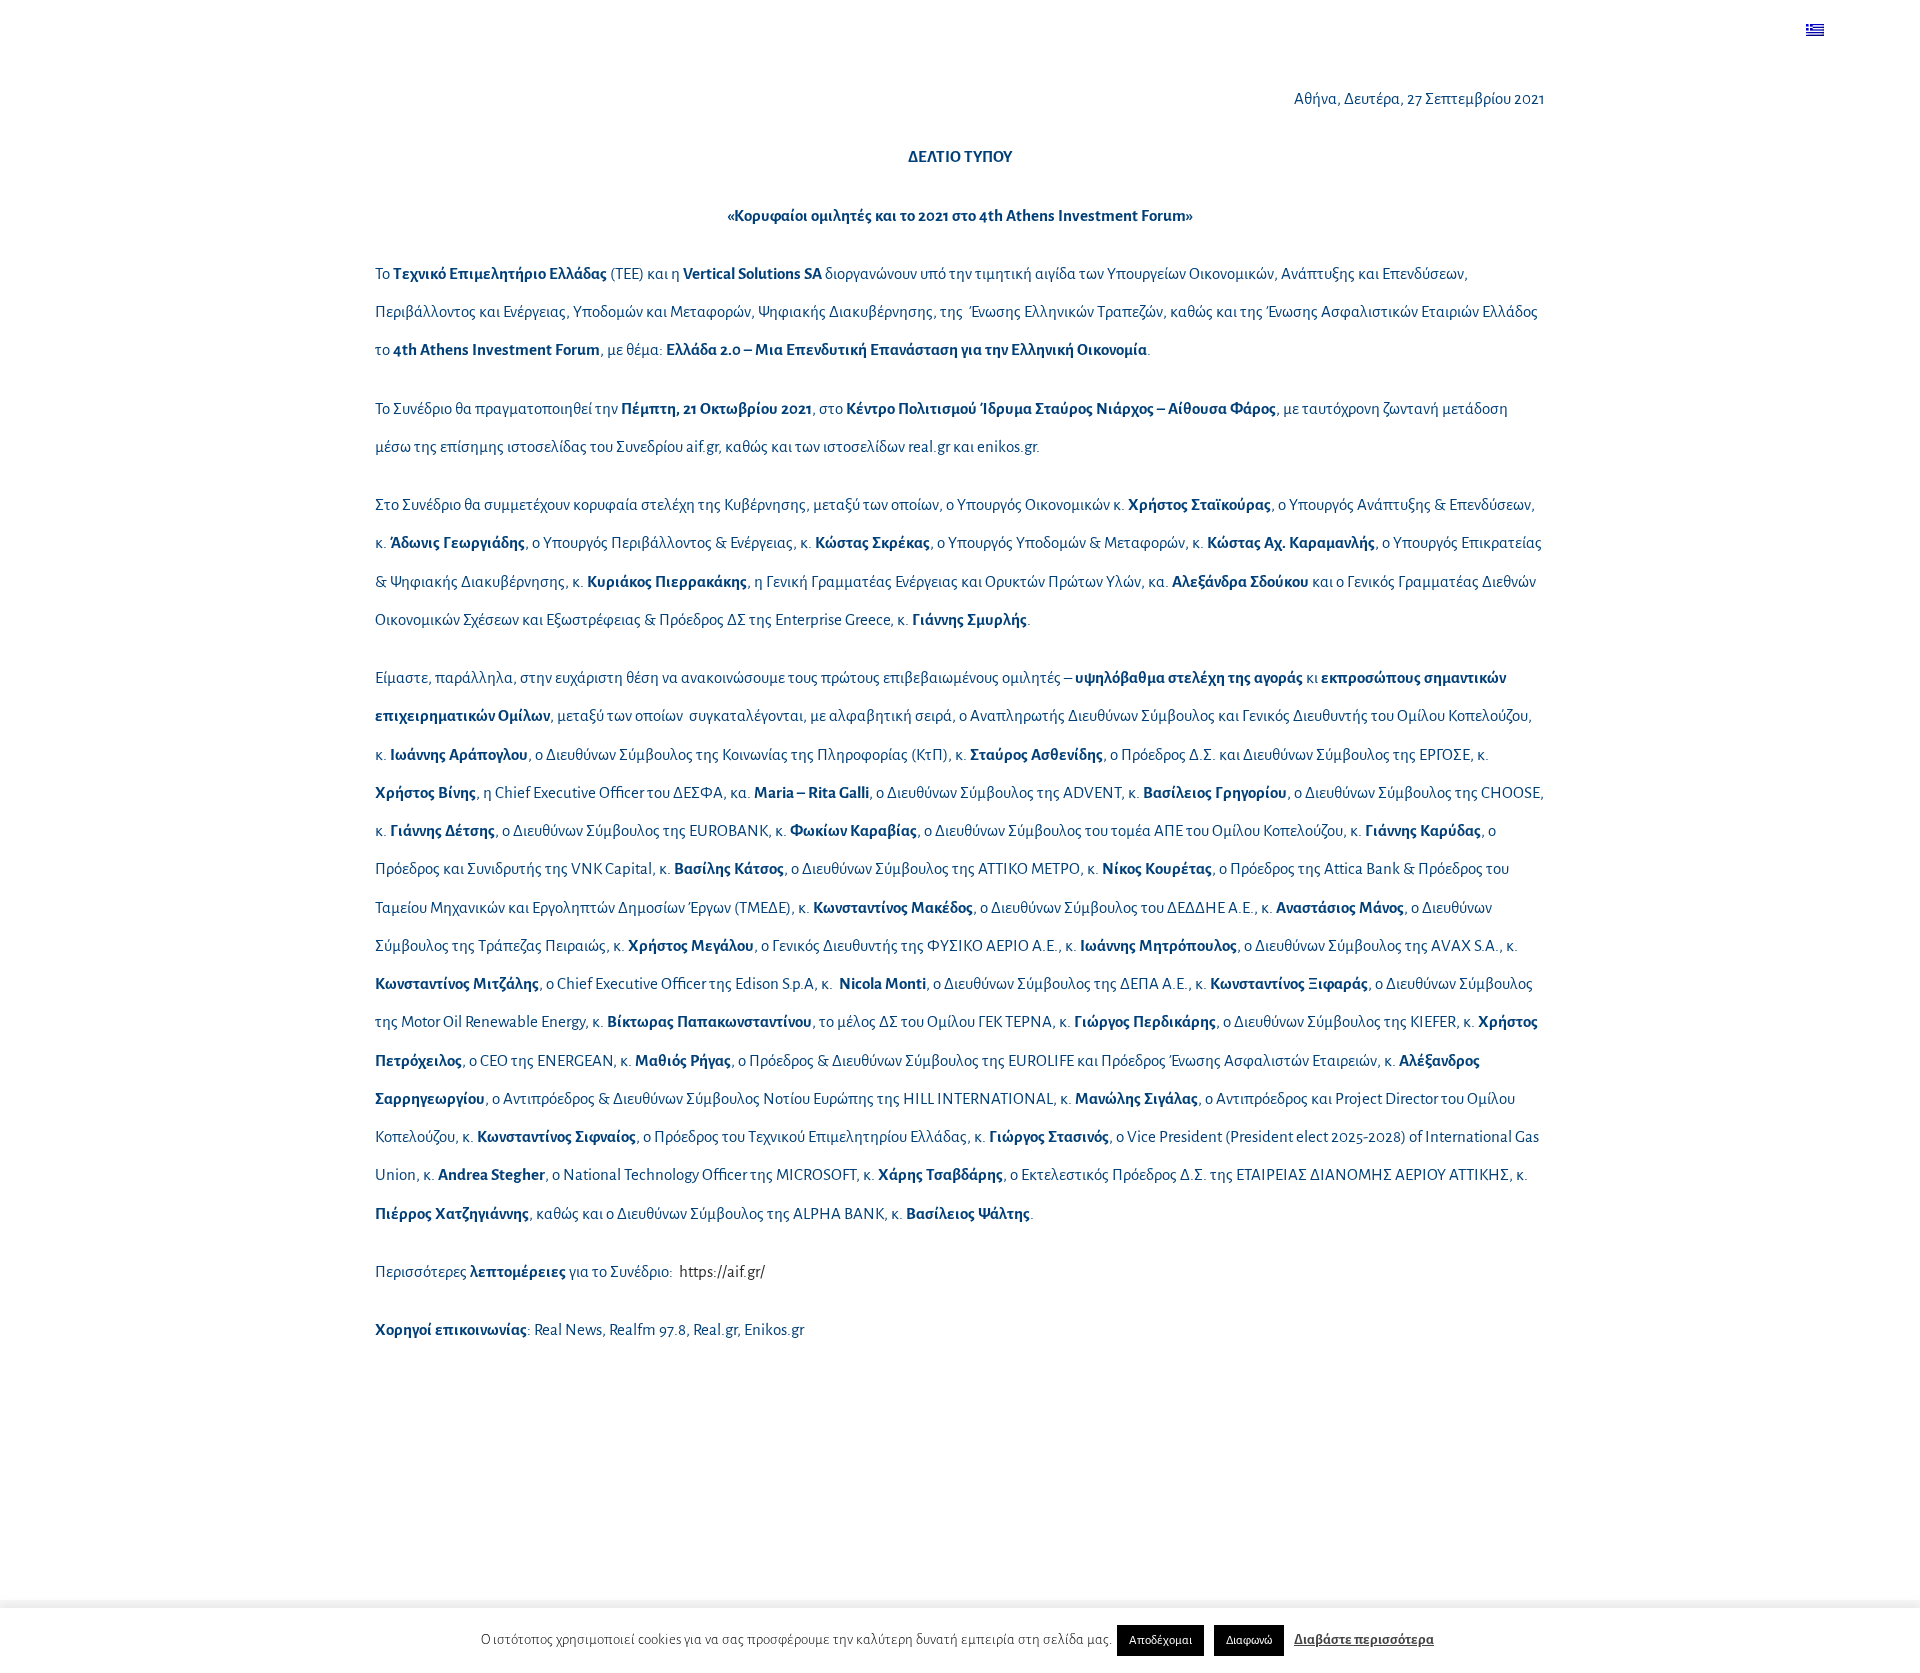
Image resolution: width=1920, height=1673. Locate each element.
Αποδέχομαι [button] (1160, 1640)
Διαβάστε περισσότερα (1364, 1639)
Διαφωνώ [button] (1249, 1640)
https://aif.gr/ (722, 1271)
